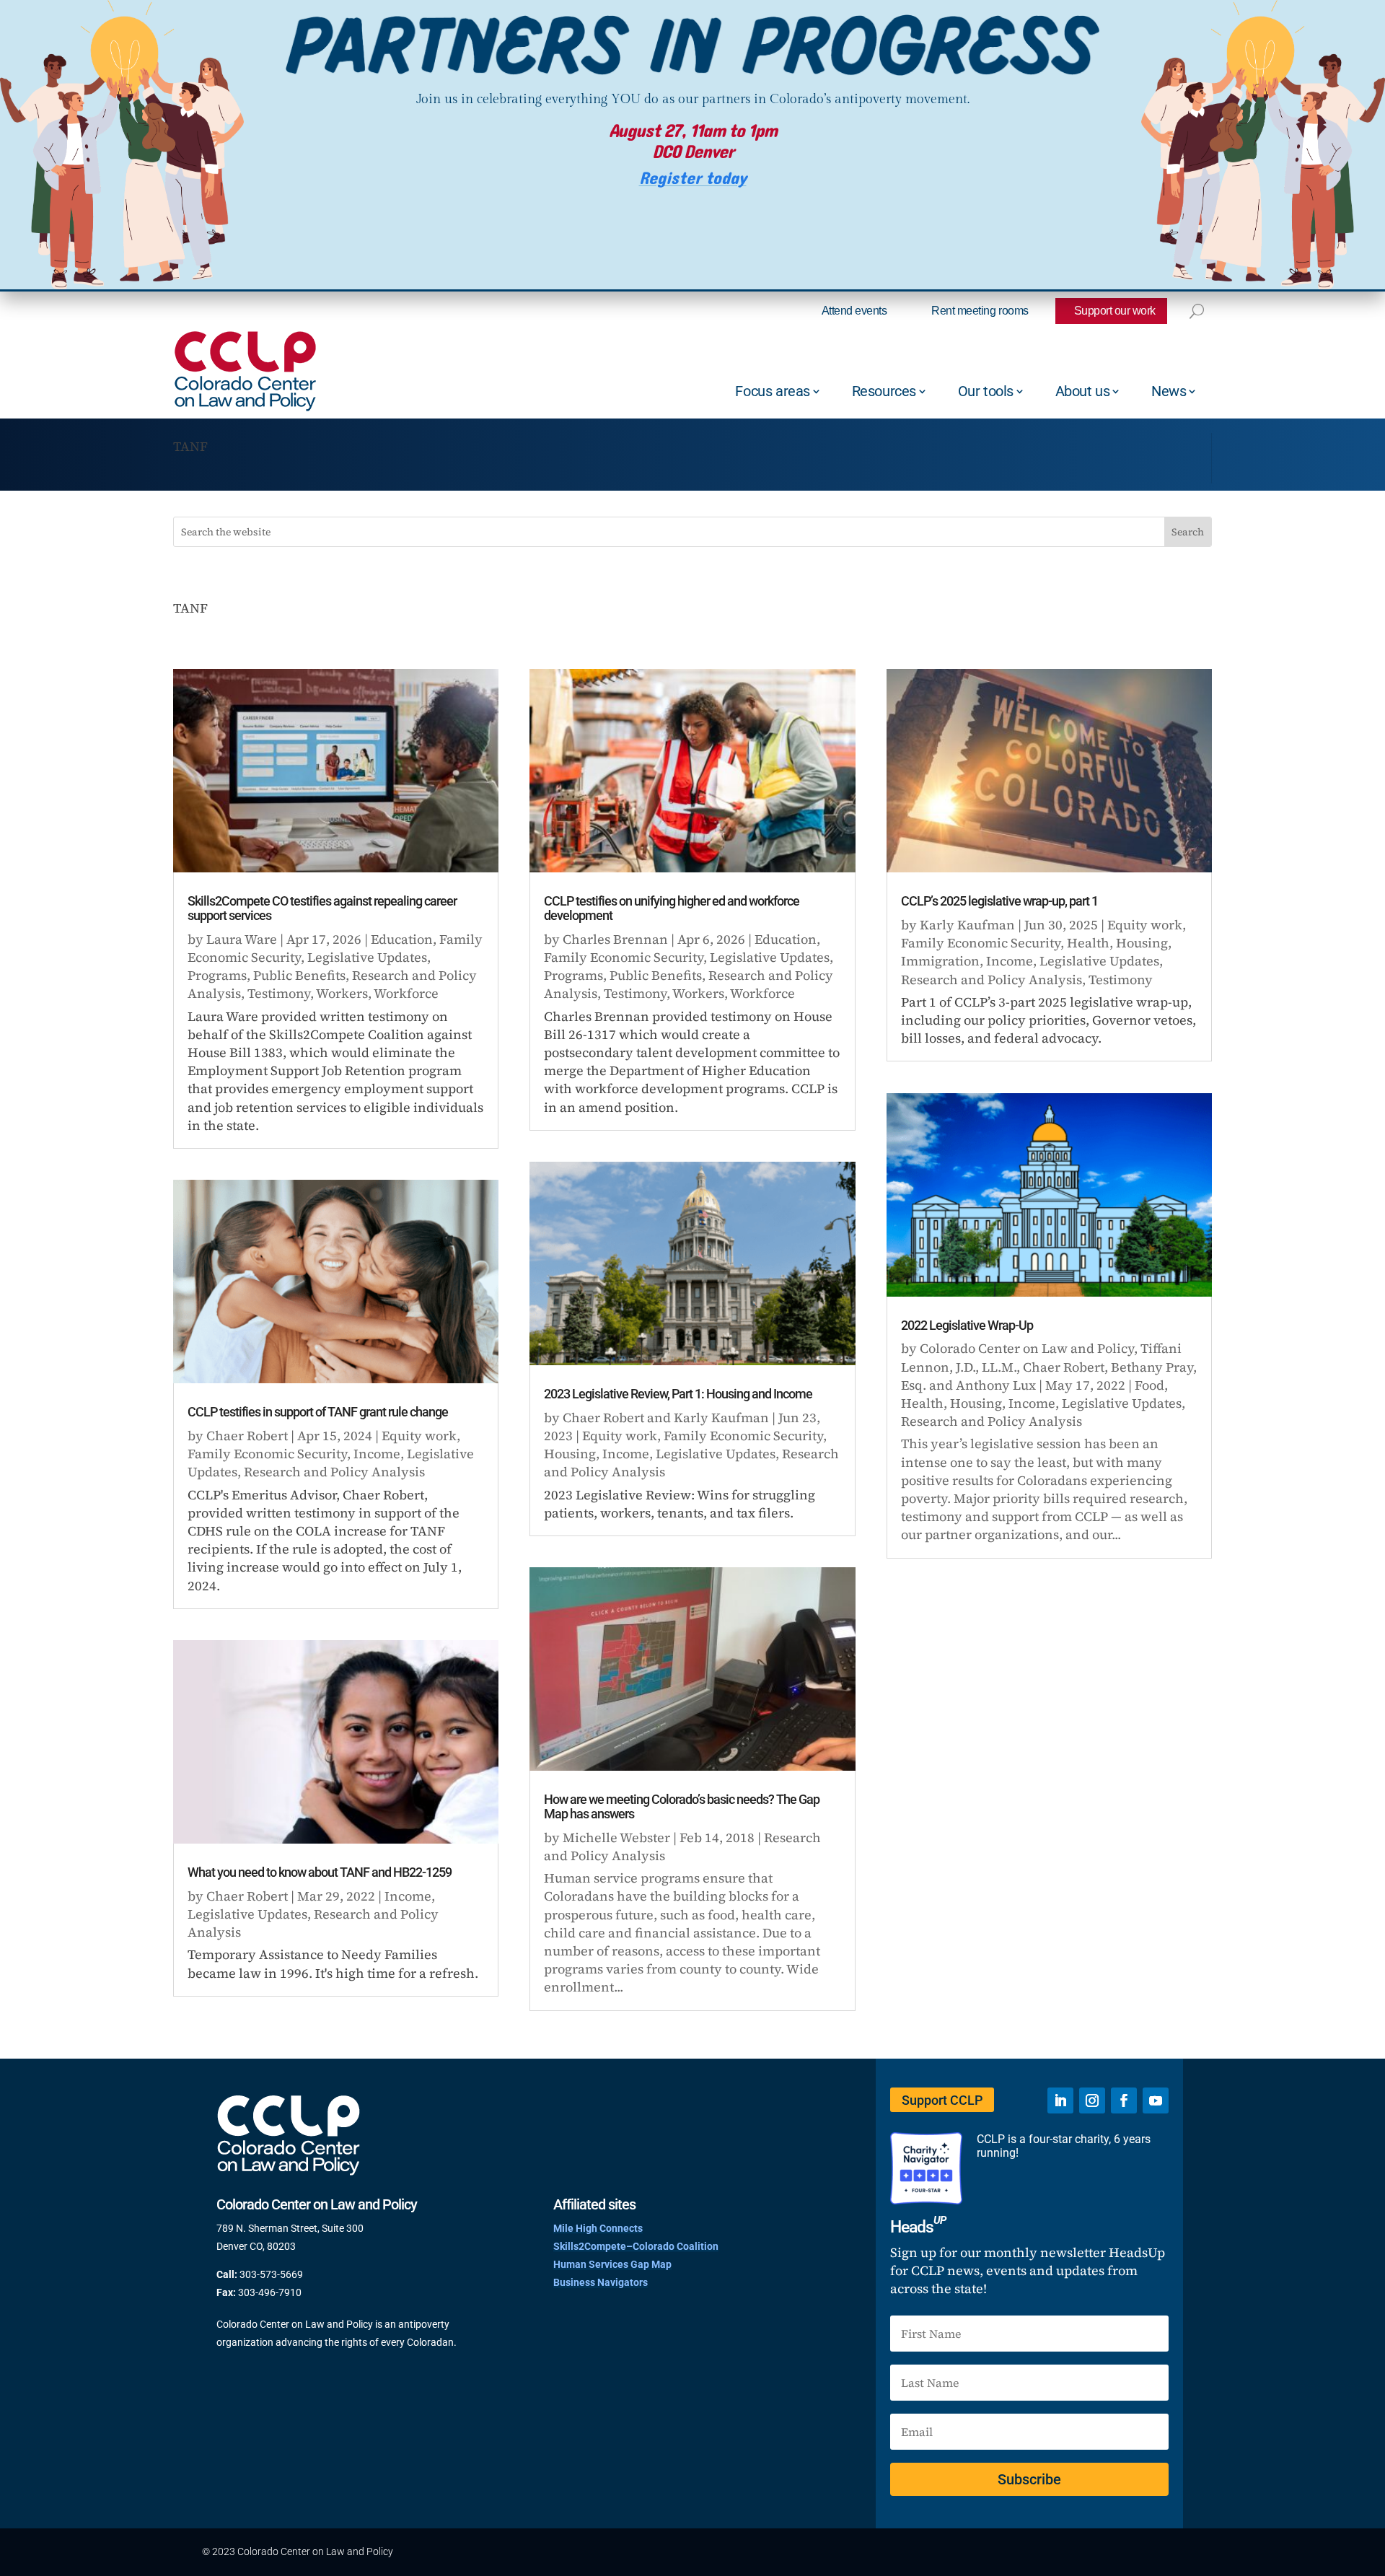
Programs (217, 975)
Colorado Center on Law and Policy (1027, 1348)
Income (377, 1454)
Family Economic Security (267, 1454)
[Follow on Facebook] (1124, 2100)
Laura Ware (242, 939)
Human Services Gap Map (612, 2264)
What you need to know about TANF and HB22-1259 (320, 1872)
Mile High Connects (598, 2228)
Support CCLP (942, 2100)
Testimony (279, 993)
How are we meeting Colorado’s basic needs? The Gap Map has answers (682, 1806)
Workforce (406, 993)
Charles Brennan (615, 939)
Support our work (1115, 311)
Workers (342, 993)
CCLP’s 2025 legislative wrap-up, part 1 (999, 901)
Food (1149, 1385)
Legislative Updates (367, 957)
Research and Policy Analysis (334, 1472)
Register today (693, 179)
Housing (570, 1454)
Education (402, 939)
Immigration (940, 961)
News (1169, 391)
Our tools (986, 391)
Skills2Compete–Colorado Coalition (636, 2246)
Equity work (419, 1436)
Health (1088, 943)
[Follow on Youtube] (1156, 2100)
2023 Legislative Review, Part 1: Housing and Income (678, 1394)
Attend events (854, 311)
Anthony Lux (996, 1385)
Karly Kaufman (721, 1418)
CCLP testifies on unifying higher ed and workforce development (672, 908)
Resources (884, 391)
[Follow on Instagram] (1092, 2100)
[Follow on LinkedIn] (1060, 2100)
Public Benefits (299, 975)
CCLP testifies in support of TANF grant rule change (318, 1412)
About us (1083, 391)
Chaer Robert (247, 1436)
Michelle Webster (616, 1837)
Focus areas (773, 391)
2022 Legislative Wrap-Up (967, 1325)
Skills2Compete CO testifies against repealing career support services (322, 908)
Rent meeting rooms (980, 311)
